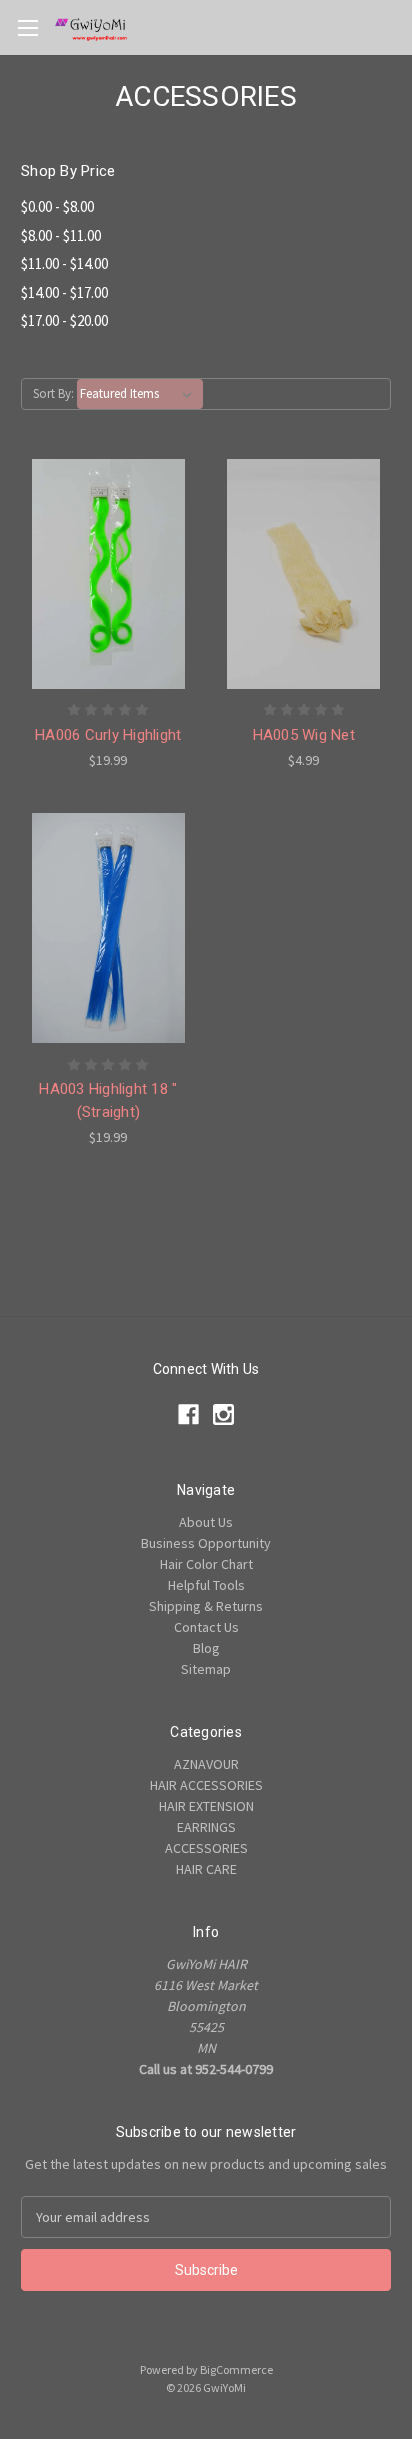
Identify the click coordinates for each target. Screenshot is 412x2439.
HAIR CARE (206, 1869)
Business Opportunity (206, 1543)
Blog (206, 1648)
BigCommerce (236, 2369)
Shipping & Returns (206, 1606)
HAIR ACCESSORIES (206, 1785)
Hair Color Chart (206, 1564)
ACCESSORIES (206, 1848)
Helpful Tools (206, 1585)
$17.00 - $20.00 (64, 320)
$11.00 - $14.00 (64, 263)
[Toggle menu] (27, 27)
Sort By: (53, 393)
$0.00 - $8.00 (57, 206)
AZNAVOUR (206, 1764)
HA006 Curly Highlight (108, 735)
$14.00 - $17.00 (64, 292)
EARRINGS (206, 1827)
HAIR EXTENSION (206, 1806)
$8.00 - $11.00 (61, 235)
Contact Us (206, 1627)
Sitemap (206, 1669)
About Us (206, 1522)
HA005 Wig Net (304, 735)
